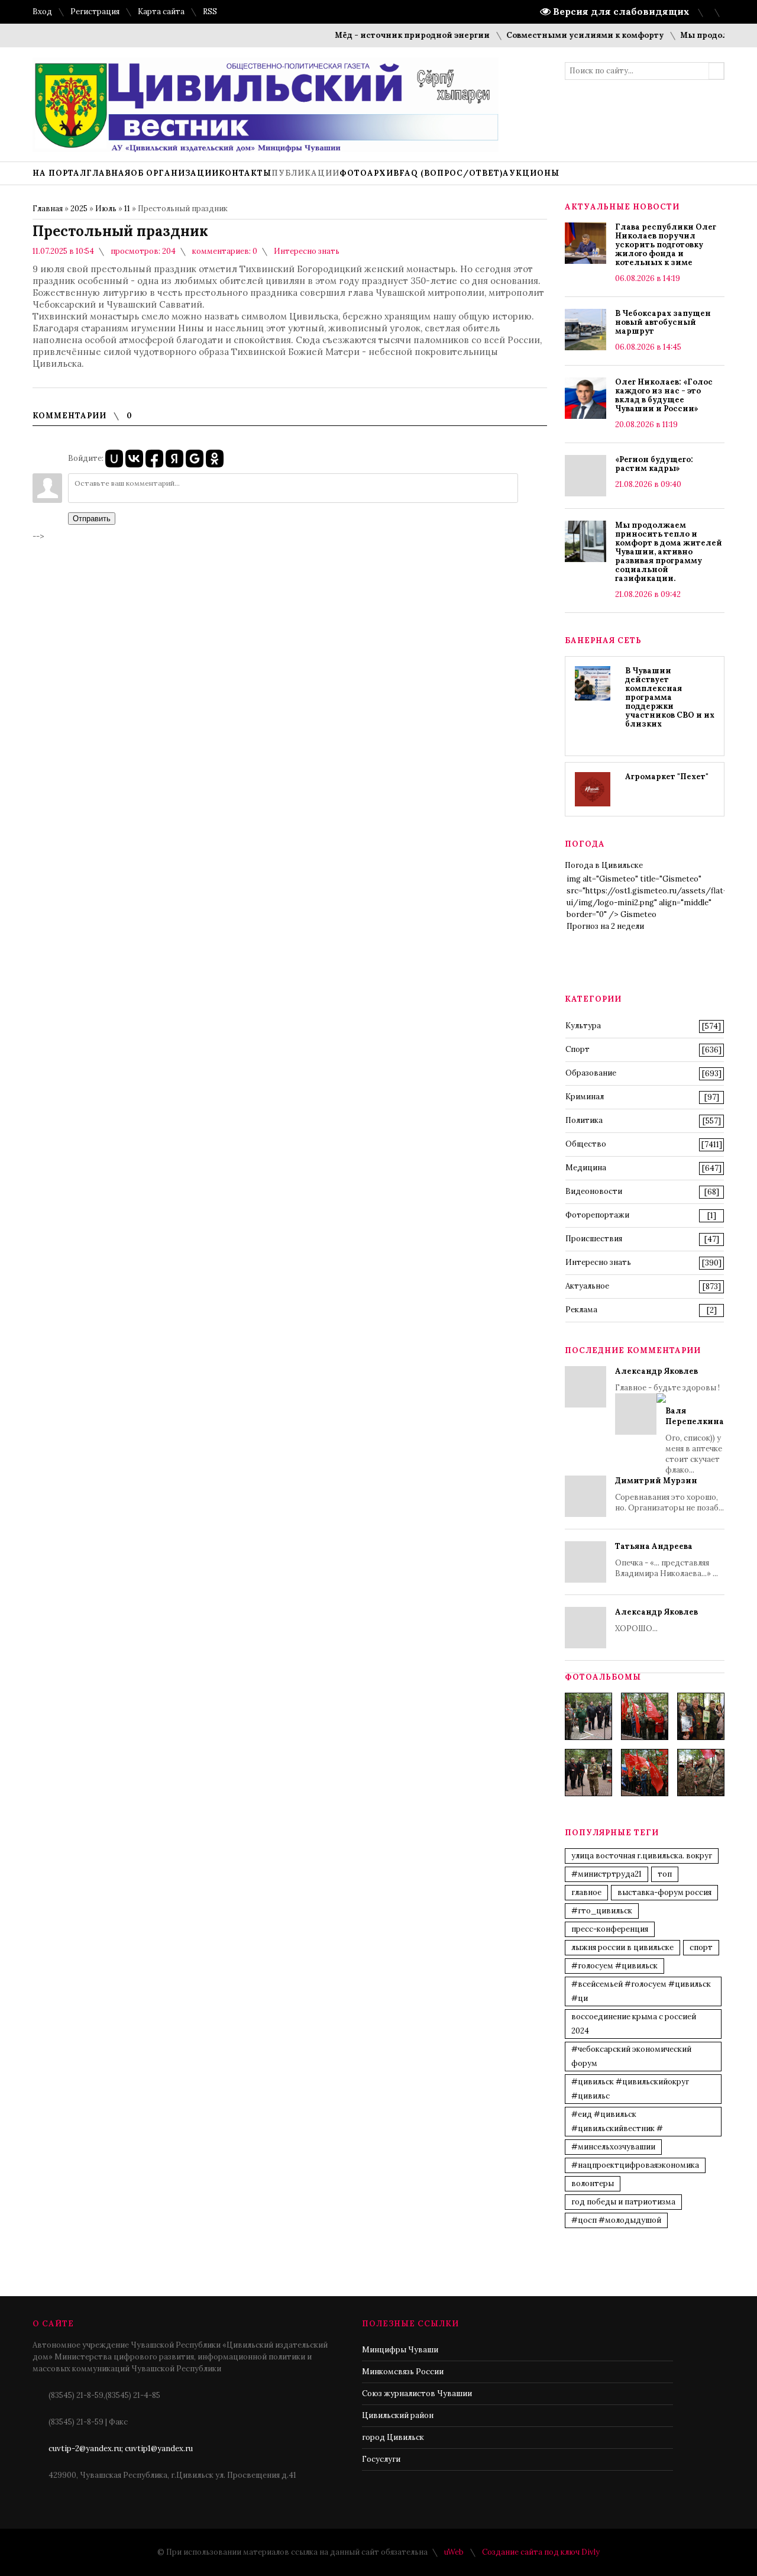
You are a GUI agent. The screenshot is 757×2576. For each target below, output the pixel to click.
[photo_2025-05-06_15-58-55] (701, 1773)
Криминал (585, 1097)
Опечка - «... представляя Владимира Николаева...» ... (667, 1560)
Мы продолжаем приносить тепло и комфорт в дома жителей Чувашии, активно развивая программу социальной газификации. (669, 552)
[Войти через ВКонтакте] (134, 459)
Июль (106, 209)
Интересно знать (307, 251)
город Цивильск (393, 2437)
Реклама (581, 1310)
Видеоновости (594, 1191)
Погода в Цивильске (604, 865)
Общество (586, 1144)
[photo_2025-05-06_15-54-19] (588, 1716)
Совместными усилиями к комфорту (558, 35)
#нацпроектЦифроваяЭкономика (635, 2165)
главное (586, 1892)
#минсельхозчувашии (613, 2147)
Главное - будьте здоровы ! (669, 1421)
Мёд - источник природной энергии (385, 35)
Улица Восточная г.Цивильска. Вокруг (642, 1856)
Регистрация (95, 12)
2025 (79, 209)
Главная (48, 209)
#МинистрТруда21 (606, 1874)
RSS (210, 12)
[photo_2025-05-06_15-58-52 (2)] (701, 1716)
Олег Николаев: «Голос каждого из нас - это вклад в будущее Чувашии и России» (664, 395)
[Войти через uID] (114, 459)
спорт (701, 1947)
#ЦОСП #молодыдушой (616, 2220)
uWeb (454, 2552)
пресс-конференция (610, 1929)
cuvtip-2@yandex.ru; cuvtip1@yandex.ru (121, 2449)
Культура (583, 1026)
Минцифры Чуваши (400, 2350)
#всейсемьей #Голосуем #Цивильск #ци (641, 1991)
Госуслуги (381, 2459)
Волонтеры (593, 2183)
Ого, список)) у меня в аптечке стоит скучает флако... (695, 1440)
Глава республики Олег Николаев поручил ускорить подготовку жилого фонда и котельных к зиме (666, 245)
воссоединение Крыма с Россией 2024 (634, 2024)
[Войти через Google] (195, 459)
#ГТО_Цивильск (602, 1911)
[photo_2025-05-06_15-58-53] (588, 1773)
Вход (42, 12)
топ (665, 1874)
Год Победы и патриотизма (623, 2202)
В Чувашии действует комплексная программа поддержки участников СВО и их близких (670, 697)
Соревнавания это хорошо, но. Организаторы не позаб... (669, 1494)
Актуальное (587, 1286)
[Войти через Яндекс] (174, 459)
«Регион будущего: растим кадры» (654, 464)
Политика (584, 1120)
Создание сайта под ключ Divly (541, 2552)
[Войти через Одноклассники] (215, 459)
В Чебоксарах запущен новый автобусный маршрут (663, 322)
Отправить (92, 519)
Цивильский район (398, 2415)
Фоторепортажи (597, 1215)
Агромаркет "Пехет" (667, 777)
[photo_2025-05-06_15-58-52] (645, 1716)
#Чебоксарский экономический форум (631, 2056)
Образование (591, 1073)
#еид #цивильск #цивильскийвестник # (617, 2121)
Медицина (586, 1168)
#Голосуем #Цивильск (614, 1966)
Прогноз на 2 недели (605, 926)
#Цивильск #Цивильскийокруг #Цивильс (630, 2089)
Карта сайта (161, 12)
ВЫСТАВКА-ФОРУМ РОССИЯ (664, 1892)
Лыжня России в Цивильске (622, 1947)
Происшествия (594, 1239)
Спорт (578, 1049)
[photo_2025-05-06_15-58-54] (645, 1773)
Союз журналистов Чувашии (417, 2393)
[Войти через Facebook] (154, 459)
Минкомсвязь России (403, 2372)
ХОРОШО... (656, 1620)
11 (127, 209)
